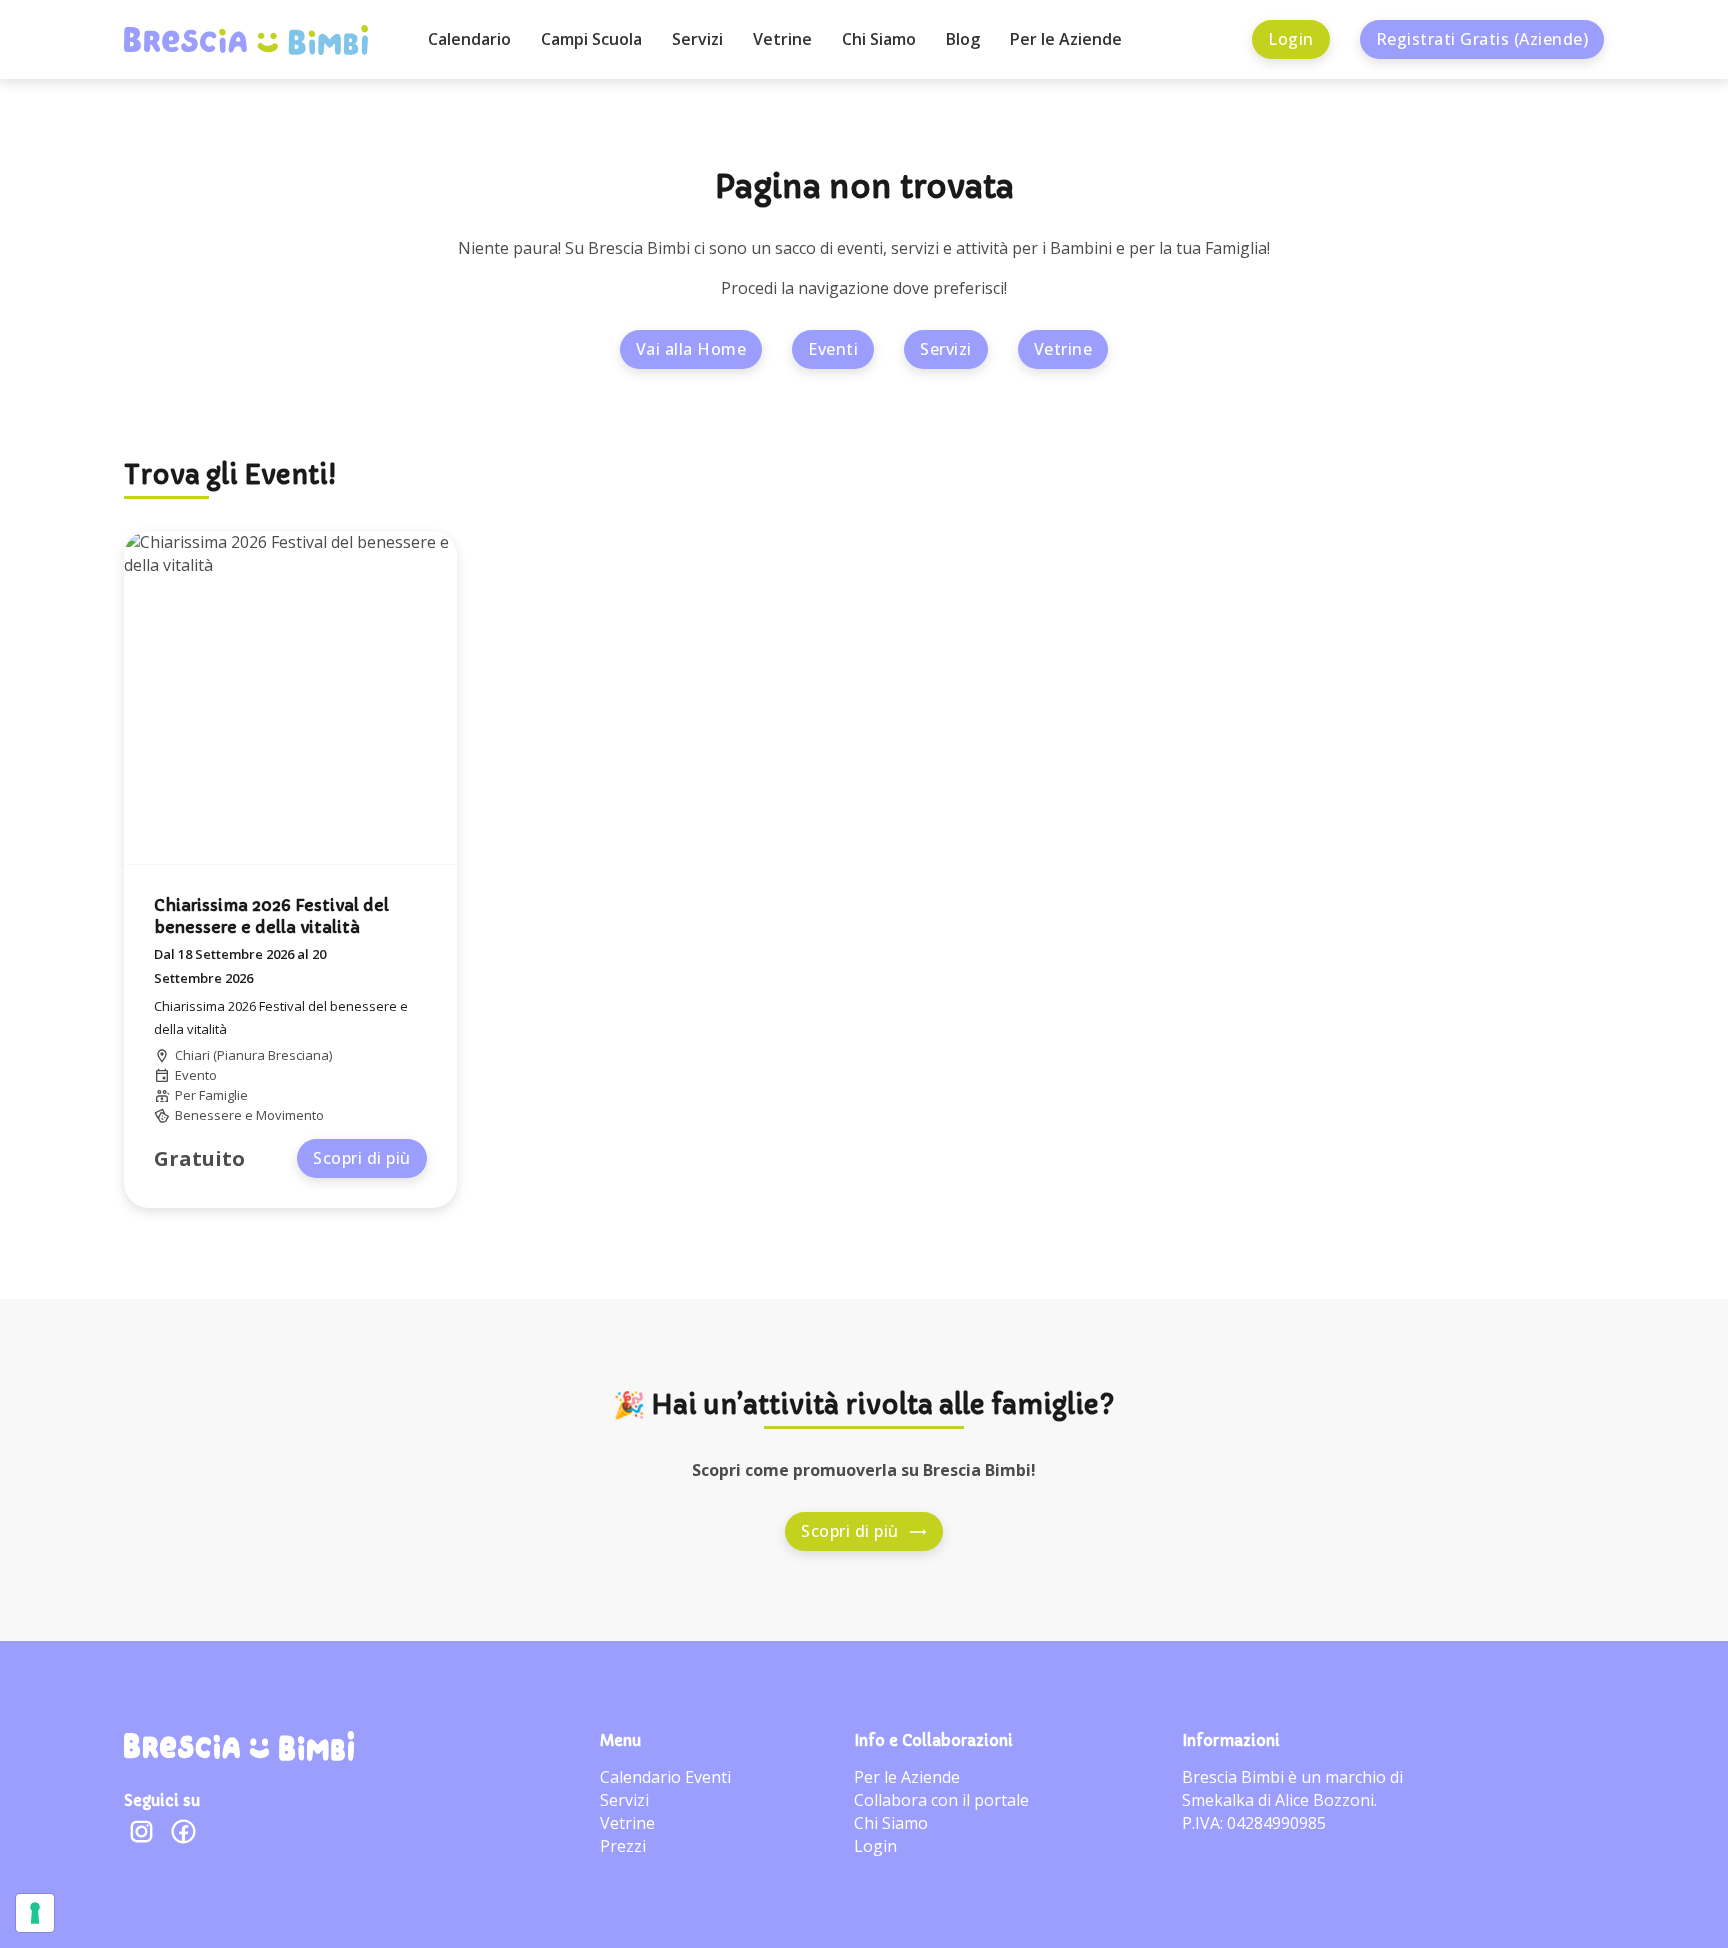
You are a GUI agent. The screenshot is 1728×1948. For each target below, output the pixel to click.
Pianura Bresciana (273, 1055)
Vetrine (782, 39)
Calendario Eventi (665, 1777)
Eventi (833, 349)
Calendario (469, 39)
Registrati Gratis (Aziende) (1482, 39)
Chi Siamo (879, 39)
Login (1291, 39)
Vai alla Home (691, 349)
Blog (963, 39)
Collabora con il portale (941, 1800)
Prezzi (623, 1846)
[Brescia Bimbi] (239, 1746)
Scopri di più (362, 1158)
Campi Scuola (591, 39)
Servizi (697, 39)
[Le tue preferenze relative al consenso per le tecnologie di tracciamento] (35, 1913)
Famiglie (223, 1095)
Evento (196, 1075)
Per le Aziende (1066, 39)
